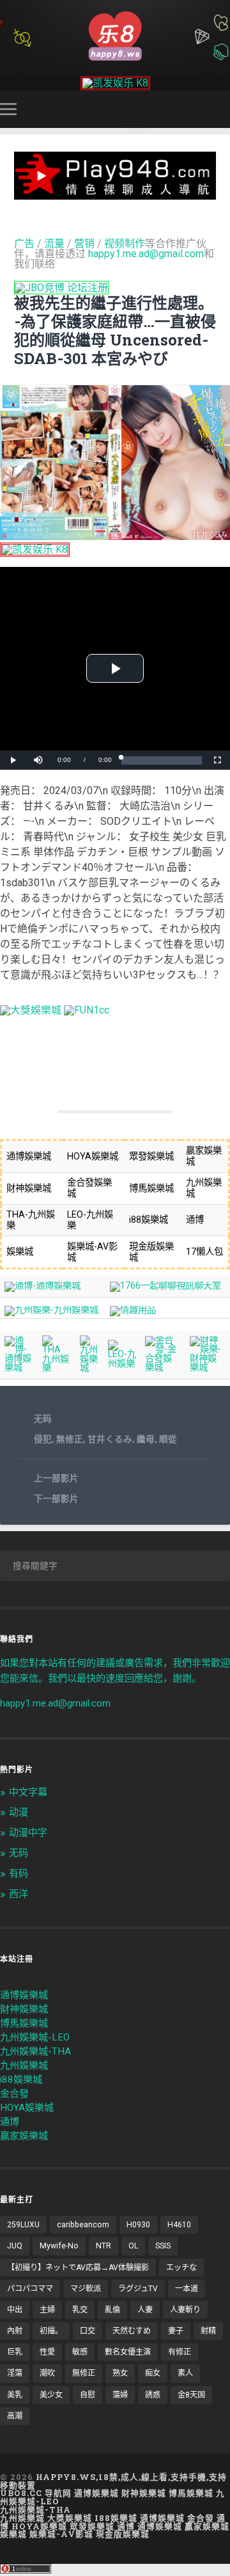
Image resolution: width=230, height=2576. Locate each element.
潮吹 (47, 2373)
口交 (88, 2331)
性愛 (47, 2352)
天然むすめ (132, 2331)
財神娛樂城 (24, 2009)
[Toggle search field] (222, 109)
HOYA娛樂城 (27, 2108)
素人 (185, 2373)
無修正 (70, 1439)
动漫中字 (28, 1833)
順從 (168, 1439)
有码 (19, 1873)
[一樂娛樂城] (87, 1010)
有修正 (180, 2352)
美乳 (15, 2395)
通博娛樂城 (24, 1995)
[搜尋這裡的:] (115, 1566)
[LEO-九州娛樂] (122, 1364)
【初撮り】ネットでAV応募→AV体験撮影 (78, 2268)
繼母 (146, 1439)
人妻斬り (185, 2310)
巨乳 (15, 2352)
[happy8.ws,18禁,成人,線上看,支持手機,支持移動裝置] (115, 35)
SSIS (163, 2246)
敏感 (80, 2352)
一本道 (187, 2289)
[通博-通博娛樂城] (42, 1286)
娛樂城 (13, 2534)
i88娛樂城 (21, 2079)
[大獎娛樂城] (31, 1010)
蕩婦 (120, 2395)
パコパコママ (30, 2289)
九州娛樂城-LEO (35, 2037)
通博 (10, 2122)
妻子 (176, 2331)
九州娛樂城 (24, 2065)
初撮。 (51, 2331)
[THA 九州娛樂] (57, 1368)
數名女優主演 (128, 2352)
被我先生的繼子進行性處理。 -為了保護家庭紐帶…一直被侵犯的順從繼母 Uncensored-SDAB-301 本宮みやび (115, 330)
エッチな (181, 2268)
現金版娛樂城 (123, 2534)
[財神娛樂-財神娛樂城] (208, 1368)
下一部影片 (56, 1499)
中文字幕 (28, 1792)
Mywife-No (59, 2246)
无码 (43, 1419)
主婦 (47, 2310)
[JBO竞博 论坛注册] (61, 288)
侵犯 (43, 1439)
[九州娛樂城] (89, 1368)
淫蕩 (15, 2373)
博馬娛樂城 (24, 2023)
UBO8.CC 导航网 (36, 2493)
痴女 (153, 2373)
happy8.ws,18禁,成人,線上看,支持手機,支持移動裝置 (113, 2481)
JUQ (15, 2246)
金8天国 (191, 2395)
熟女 (120, 2373)
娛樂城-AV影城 (61, 2534)
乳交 (80, 2310)
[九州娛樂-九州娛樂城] (51, 1310)
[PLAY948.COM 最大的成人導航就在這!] (115, 194)
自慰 (88, 2395)
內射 (15, 2331)
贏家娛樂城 (24, 2136)
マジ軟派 (86, 2289)
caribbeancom (83, 2225)
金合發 (14, 2094)
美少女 (51, 2395)
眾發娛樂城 (92, 2526)
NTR (103, 2246)
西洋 (19, 1894)
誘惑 (153, 2395)
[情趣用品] (133, 1310)
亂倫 (112, 2310)
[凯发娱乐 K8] (115, 83)
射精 (208, 2331)
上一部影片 (56, 1478)
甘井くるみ (110, 1439)
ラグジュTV (138, 2289)
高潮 (15, 2416)
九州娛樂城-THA (35, 2051)
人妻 (145, 2310)
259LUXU (23, 2225)
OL (133, 2246)
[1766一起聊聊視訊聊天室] (165, 1286)
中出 (15, 2310)
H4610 (179, 2225)
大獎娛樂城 (70, 2518)
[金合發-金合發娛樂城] (163, 1368)
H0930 (138, 2225)
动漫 (19, 1812)
